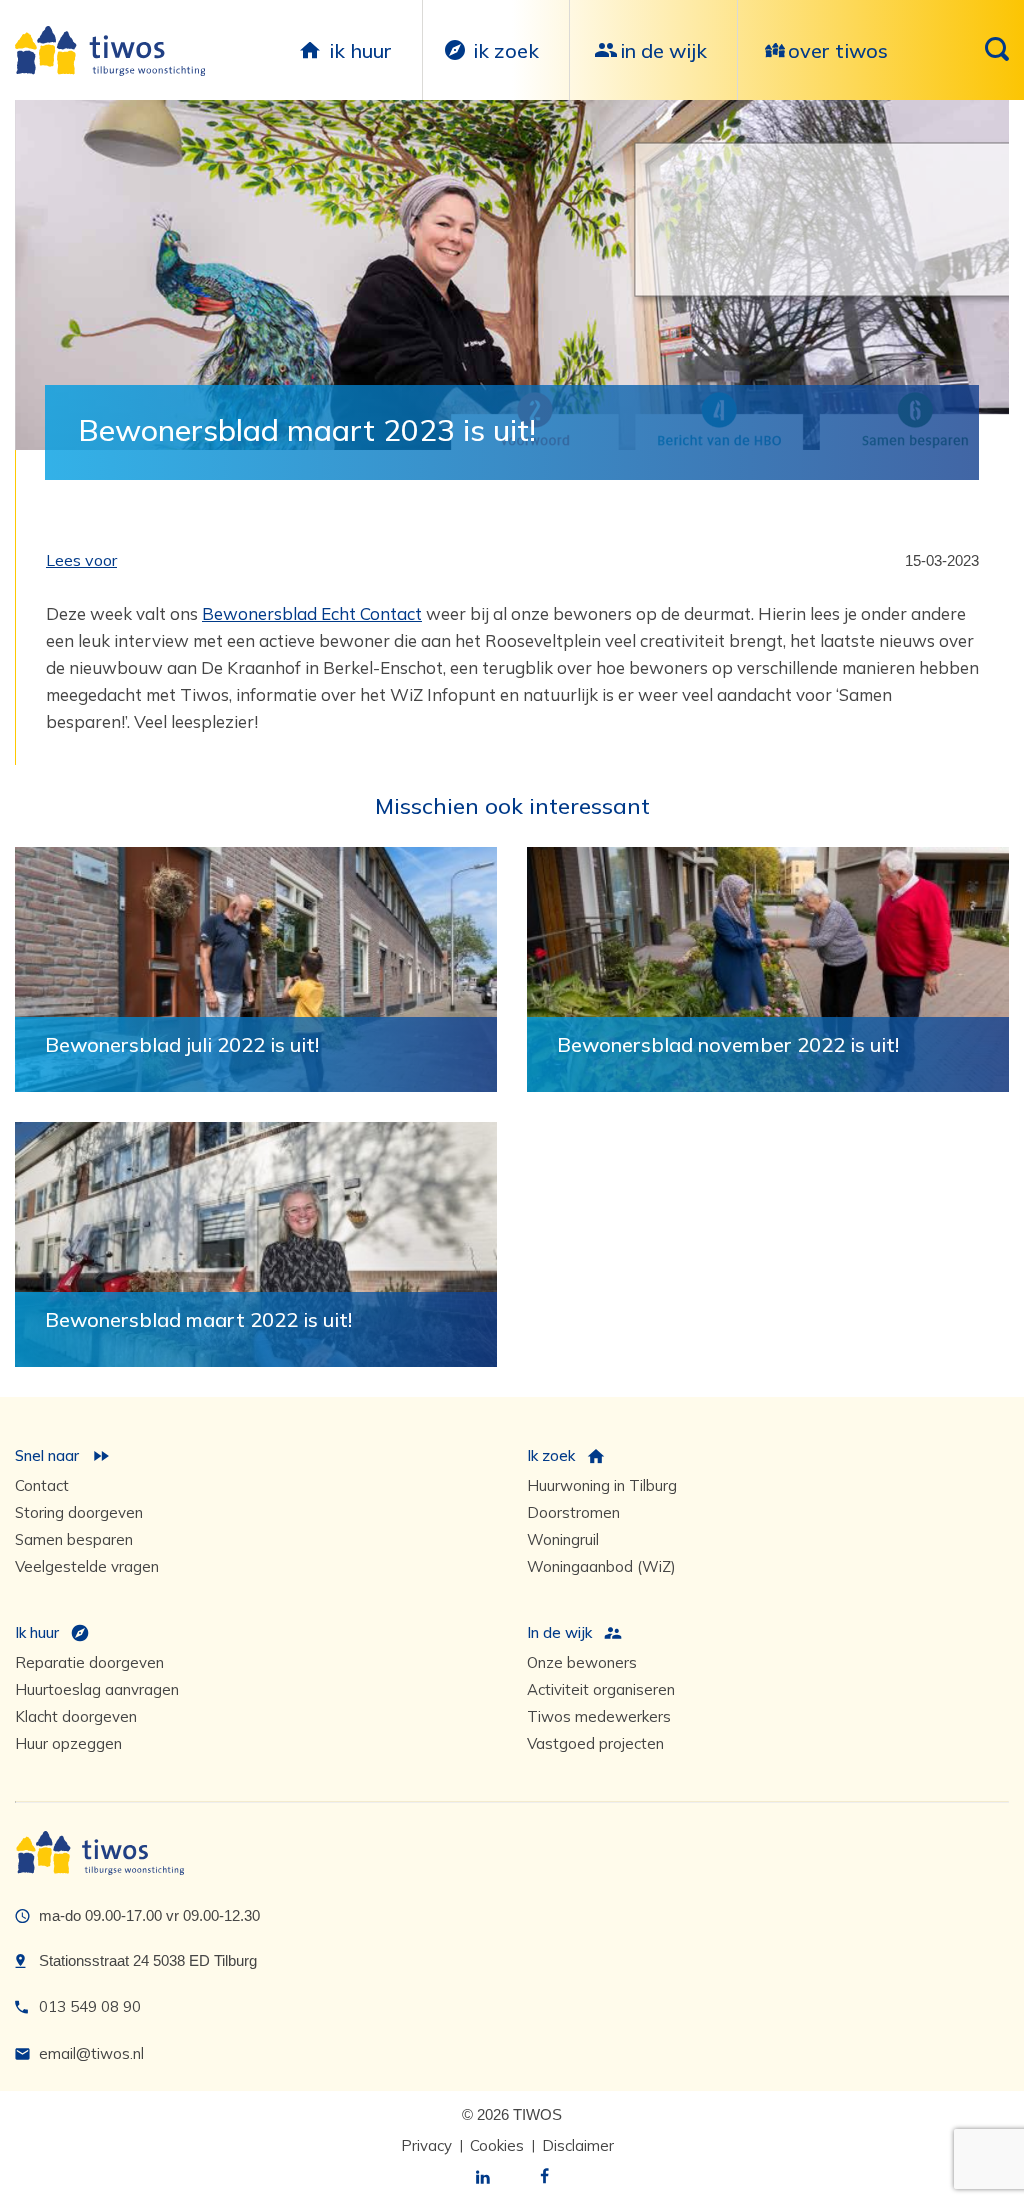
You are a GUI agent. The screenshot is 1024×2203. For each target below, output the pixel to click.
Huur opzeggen (68, 1743)
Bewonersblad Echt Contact (312, 613)
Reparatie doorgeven (89, 1662)
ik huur (360, 50)
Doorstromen (573, 1512)
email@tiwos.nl (91, 2053)
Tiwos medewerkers (599, 1716)
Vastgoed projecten (595, 1743)
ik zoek (506, 50)
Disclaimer (578, 2145)
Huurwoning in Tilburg (602, 1485)
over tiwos (838, 50)
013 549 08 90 (90, 2006)
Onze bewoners (582, 1662)
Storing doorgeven (79, 1512)
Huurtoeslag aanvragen (97, 1689)
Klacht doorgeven (76, 1716)
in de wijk (663, 50)
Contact (42, 1485)
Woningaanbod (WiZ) (601, 1566)
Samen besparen (74, 1539)
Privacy (426, 2145)
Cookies (497, 2145)
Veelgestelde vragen (87, 1566)
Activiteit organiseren (601, 1689)
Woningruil (563, 1539)
